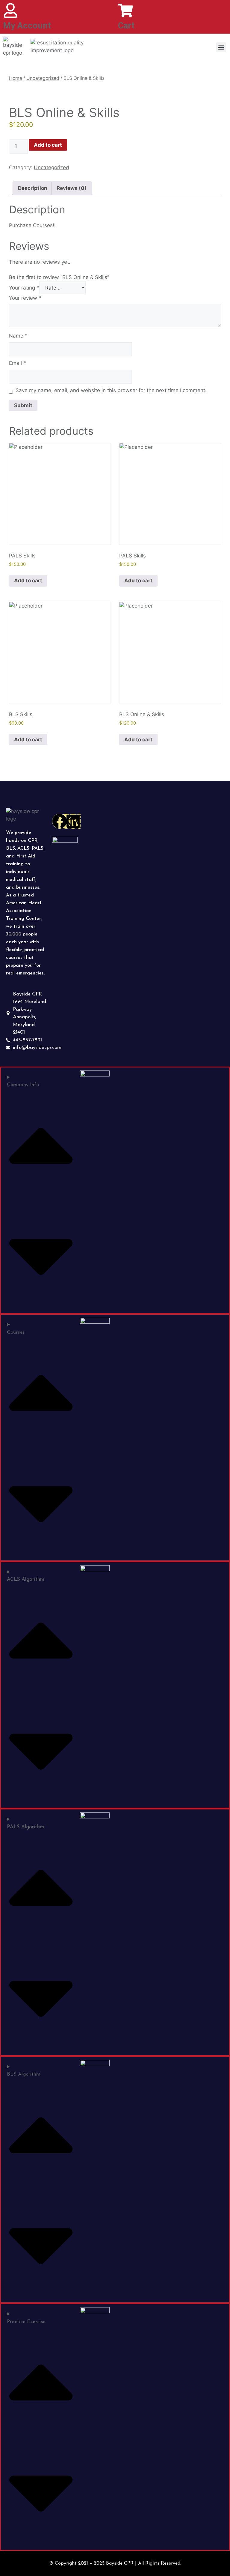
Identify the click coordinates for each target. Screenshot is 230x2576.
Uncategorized (43, 78)
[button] (221, 47)
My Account (27, 26)
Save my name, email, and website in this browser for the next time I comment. (111, 390)
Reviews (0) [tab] (72, 188)
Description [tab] (33, 188)
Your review (25, 298)
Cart (126, 26)
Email (18, 363)
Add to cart (48, 145)
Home (16, 78)
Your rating (24, 288)
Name (18, 336)
